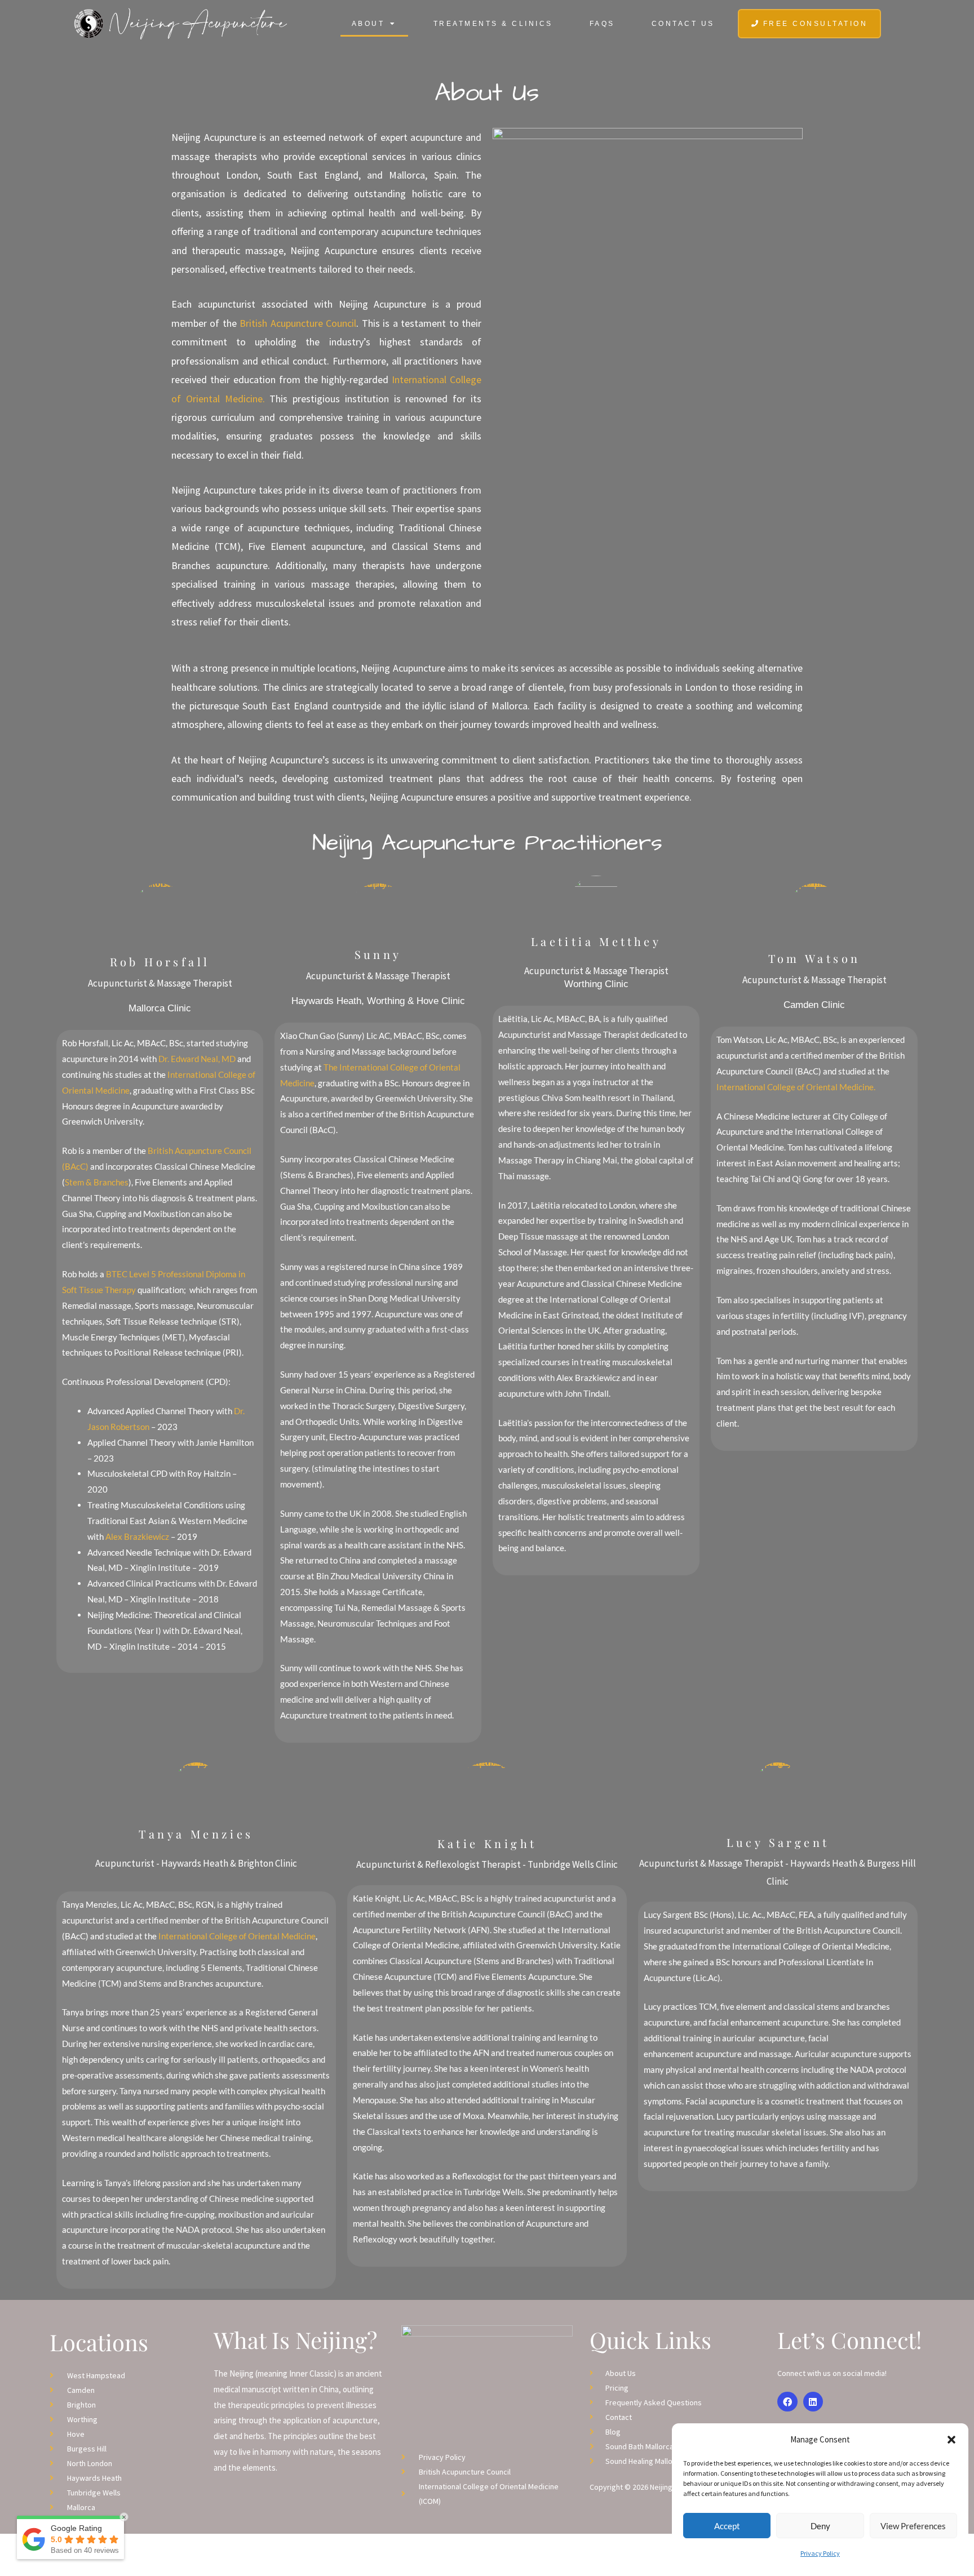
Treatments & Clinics (493, 24)
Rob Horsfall (160, 961)
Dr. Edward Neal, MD (197, 1059)
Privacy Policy (820, 2553)
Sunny (378, 954)
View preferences (913, 2526)
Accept (727, 2526)
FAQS (602, 24)
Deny (820, 2526)
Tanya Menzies (196, 1834)
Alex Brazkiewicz (137, 1536)
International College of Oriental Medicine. (796, 1087)
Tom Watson (814, 958)
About (368, 24)
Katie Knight (487, 1843)
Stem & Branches (97, 1182)
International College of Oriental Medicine (236, 1936)
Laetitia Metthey (596, 941)
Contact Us (683, 24)
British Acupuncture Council (298, 323)
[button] (951, 2440)
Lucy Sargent (778, 1842)
